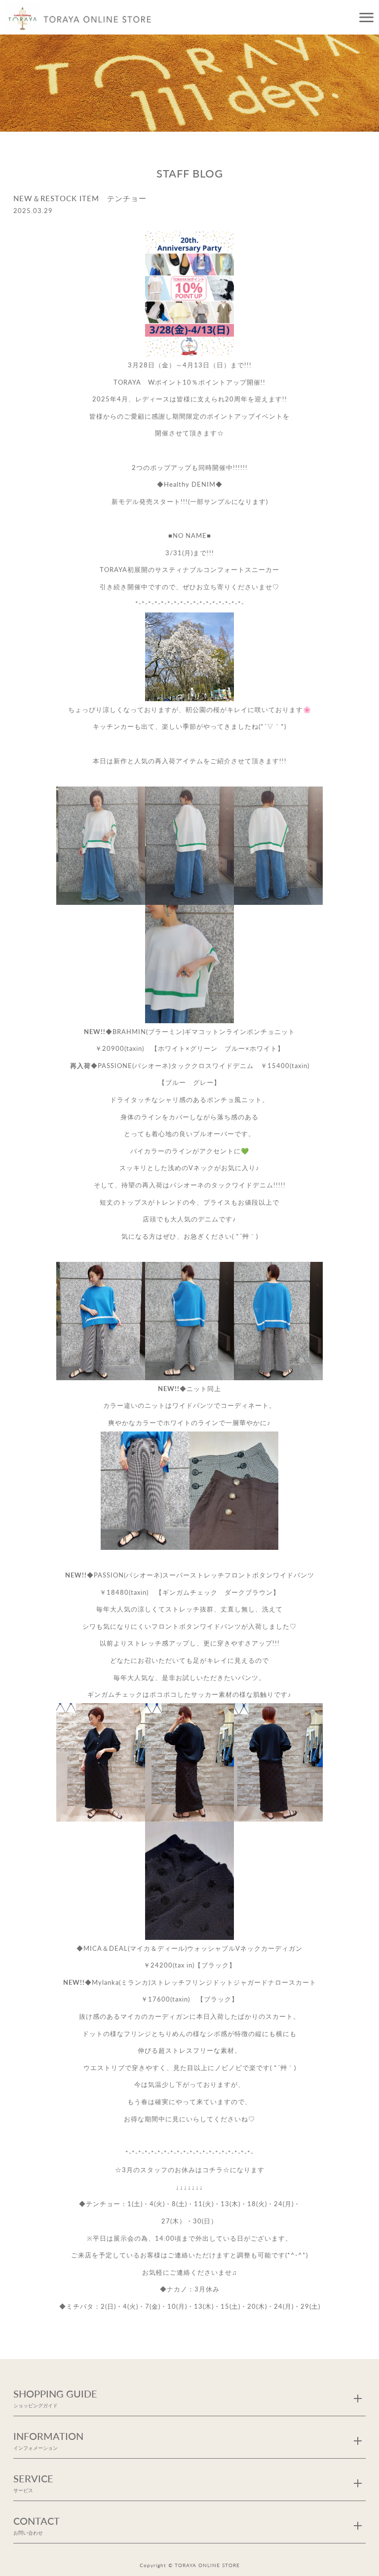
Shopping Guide (55, 2398)
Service (33, 2483)
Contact (37, 2525)
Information (48, 2440)
